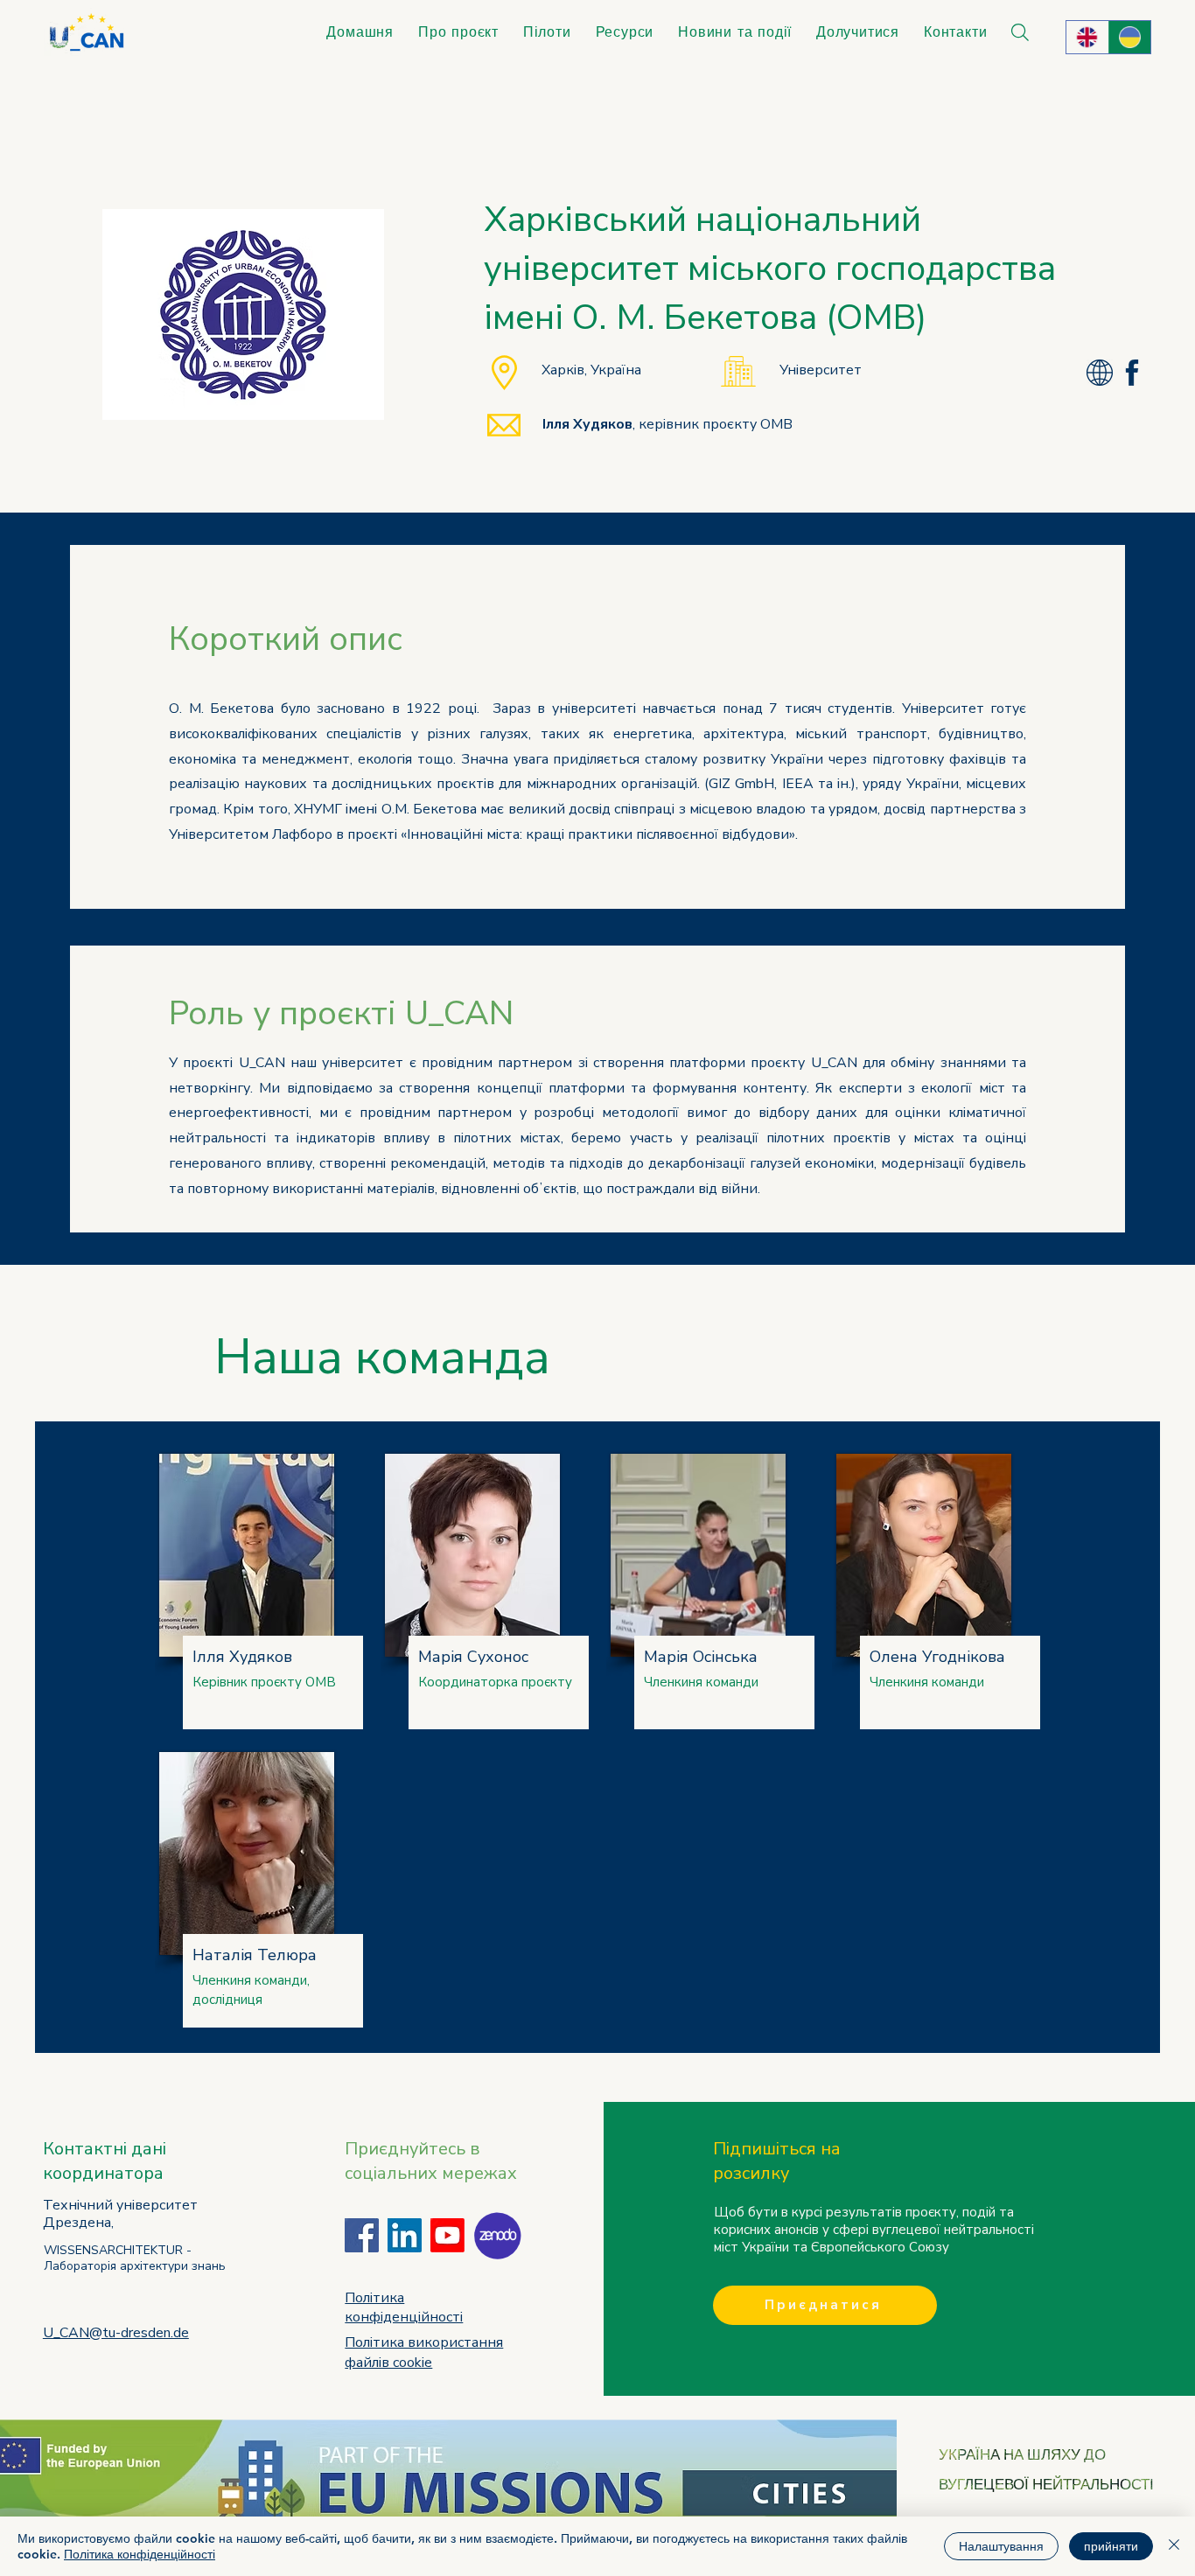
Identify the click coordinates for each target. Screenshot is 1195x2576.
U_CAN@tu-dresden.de (116, 2333)
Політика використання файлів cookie (424, 2352)
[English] (1087, 37)
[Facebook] (362, 2235)
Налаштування (1001, 2546)
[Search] (1020, 32)
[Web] (1100, 373)
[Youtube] (447, 2235)
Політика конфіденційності (140, 2554)
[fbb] (1132, 373)
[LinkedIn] (405, 2235)
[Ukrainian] (1130, 37)
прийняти (1111, 2546)
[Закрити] (1174, 2546)
